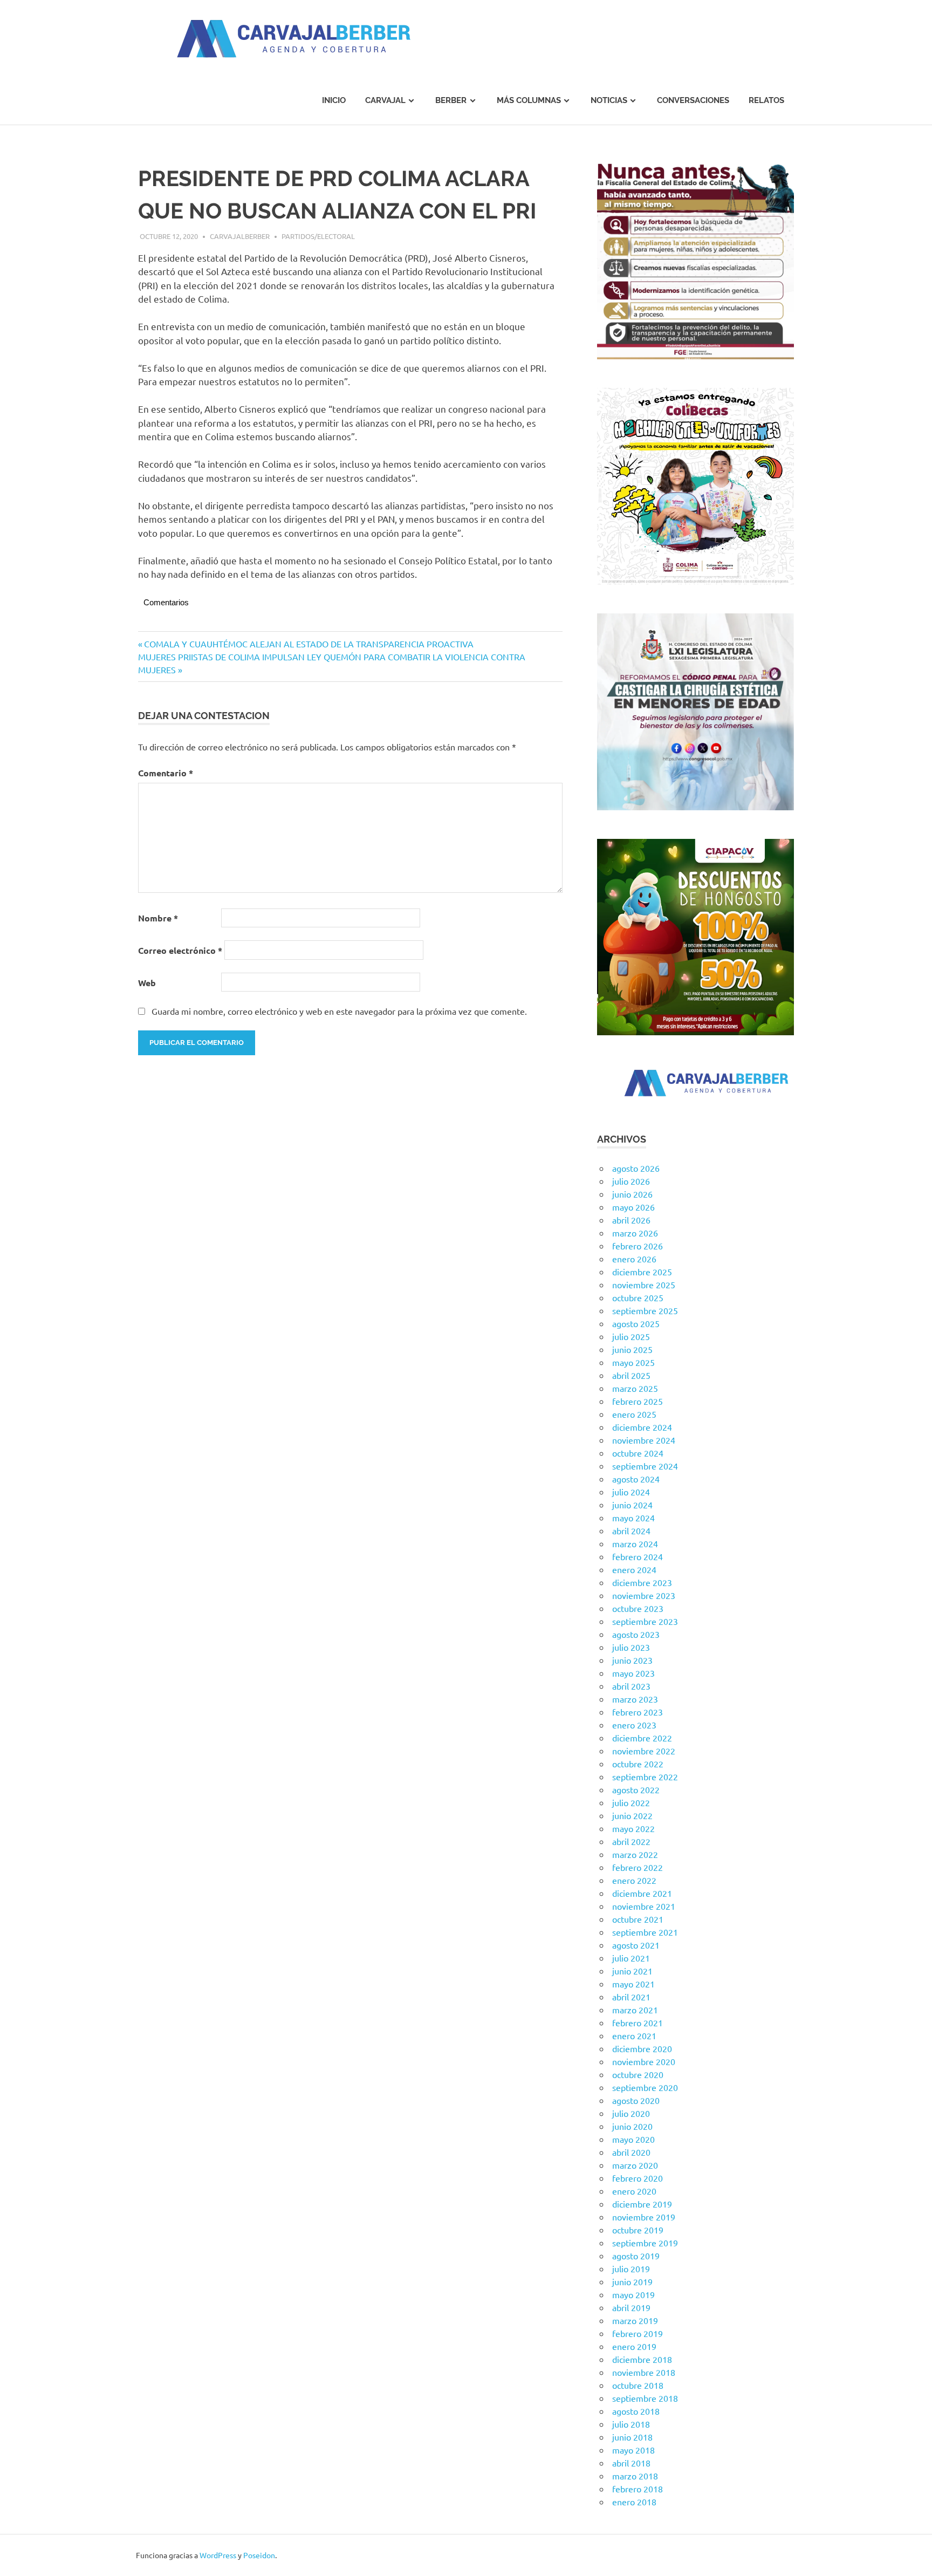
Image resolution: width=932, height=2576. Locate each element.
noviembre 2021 (644, 1906)
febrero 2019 (638, 2333)
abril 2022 (631, 1841)
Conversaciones (693, 100)
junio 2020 (632, 2126)
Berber (451, 100)
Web (147, 983)
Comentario (166, 773)
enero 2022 (634, 1880)
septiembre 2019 (645, 2243)
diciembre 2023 (642, 1582)
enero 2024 (634, 1569)
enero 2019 (634, 2346)
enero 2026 (634, 1259)
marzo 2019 (635, 2320)
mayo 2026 (633, 1207)
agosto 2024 (636, 1479)
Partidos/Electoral (318, 236)
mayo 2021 (633, 1984)
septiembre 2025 (645, 1310)
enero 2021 (634, 2035)
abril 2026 (631, 1220)
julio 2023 (631, 1647)
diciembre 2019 (642, 2204)
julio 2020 (631, 2113)
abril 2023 (631, 1686)
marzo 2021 (635, 2010)
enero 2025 (634, 1414)
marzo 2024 (635, 1543)
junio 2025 (632, 1349)
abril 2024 (631, 1530)
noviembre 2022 (644, 1751)
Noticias (609, 100)
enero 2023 (634, 1725)
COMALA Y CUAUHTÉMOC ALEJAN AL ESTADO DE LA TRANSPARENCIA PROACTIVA (309, 644)
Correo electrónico (180, 950)
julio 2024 (631, 1492)
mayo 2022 (633, 1828)
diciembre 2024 (642, 1427)
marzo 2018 (635, 2476)
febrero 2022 (638, 1867)
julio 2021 (631, 1958)
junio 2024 (632, 1505)
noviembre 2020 (644, 2061)
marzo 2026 (635, 1233)
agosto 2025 (636, 1323)
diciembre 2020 (642, 2048)
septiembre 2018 (645, 2398)
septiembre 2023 (645, 1621)
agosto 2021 (636, 1945)
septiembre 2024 (645, 1466)
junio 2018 (632, 2437)
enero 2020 (634, 2191)
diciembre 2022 (642, 1738)
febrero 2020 (638, 2178)
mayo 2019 (633, 2294)
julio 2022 (631, 1802)
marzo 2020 (635, 2165)
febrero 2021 (638, 2022)
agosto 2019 (636, 2256)
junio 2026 (632, 1194)
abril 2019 (631, 2307)
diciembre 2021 (642, 1893)
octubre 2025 (638, 1297)
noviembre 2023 (644, 1595)
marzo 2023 (635, 1699)
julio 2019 (631, 2268)
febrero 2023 (638, 1712)
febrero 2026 (638, 1246)
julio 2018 (631, 2424)
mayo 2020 (633, 2139)
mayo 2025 (633, 1362)
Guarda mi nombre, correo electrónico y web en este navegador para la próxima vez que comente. (339, 1011)
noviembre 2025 (644, 1284)
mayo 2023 (633, 1673)
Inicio (334, 100)
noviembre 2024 (644, 1440)
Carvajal (385, 100)
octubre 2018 (638, 2385)
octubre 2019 (638, 2230)
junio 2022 (632, 1815)
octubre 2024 (638, 1453)
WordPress (218, 2555)
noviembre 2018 (644, 2372)
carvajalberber (240, 236)
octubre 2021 (638, 1919)
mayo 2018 (633, 2450)
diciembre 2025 (642, 1272)
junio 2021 (632, 1971)
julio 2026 (631, 1181)
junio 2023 (632, 1660)
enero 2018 (634, 2502)
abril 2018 (631, 2463)
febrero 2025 (638, 1401)
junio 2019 (632, 2281)
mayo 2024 (633, 1518)
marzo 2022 (635, 1854)
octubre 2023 (638, 1608)
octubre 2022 (638, 1764)
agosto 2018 (636, 2411)
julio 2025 (631, 1336)
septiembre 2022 (645, 1776)
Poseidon (259, 2555)
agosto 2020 (636, 2100)
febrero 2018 (638, 2489)
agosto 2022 (636, 1789)
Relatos (766, 100)
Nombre (158, 918)
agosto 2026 (636, 1168)
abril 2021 (631, 1997)
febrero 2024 (638, 1556)
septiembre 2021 (645, 1932)
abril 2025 (631, 1375)
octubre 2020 (638, 2074)
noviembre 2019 (644, 2217)
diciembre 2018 (642, 2359)
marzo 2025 (635, 1388)
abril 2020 (631, 2152)
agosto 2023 (636, 1634)
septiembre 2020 (645, 2087)
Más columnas (529, 100)
